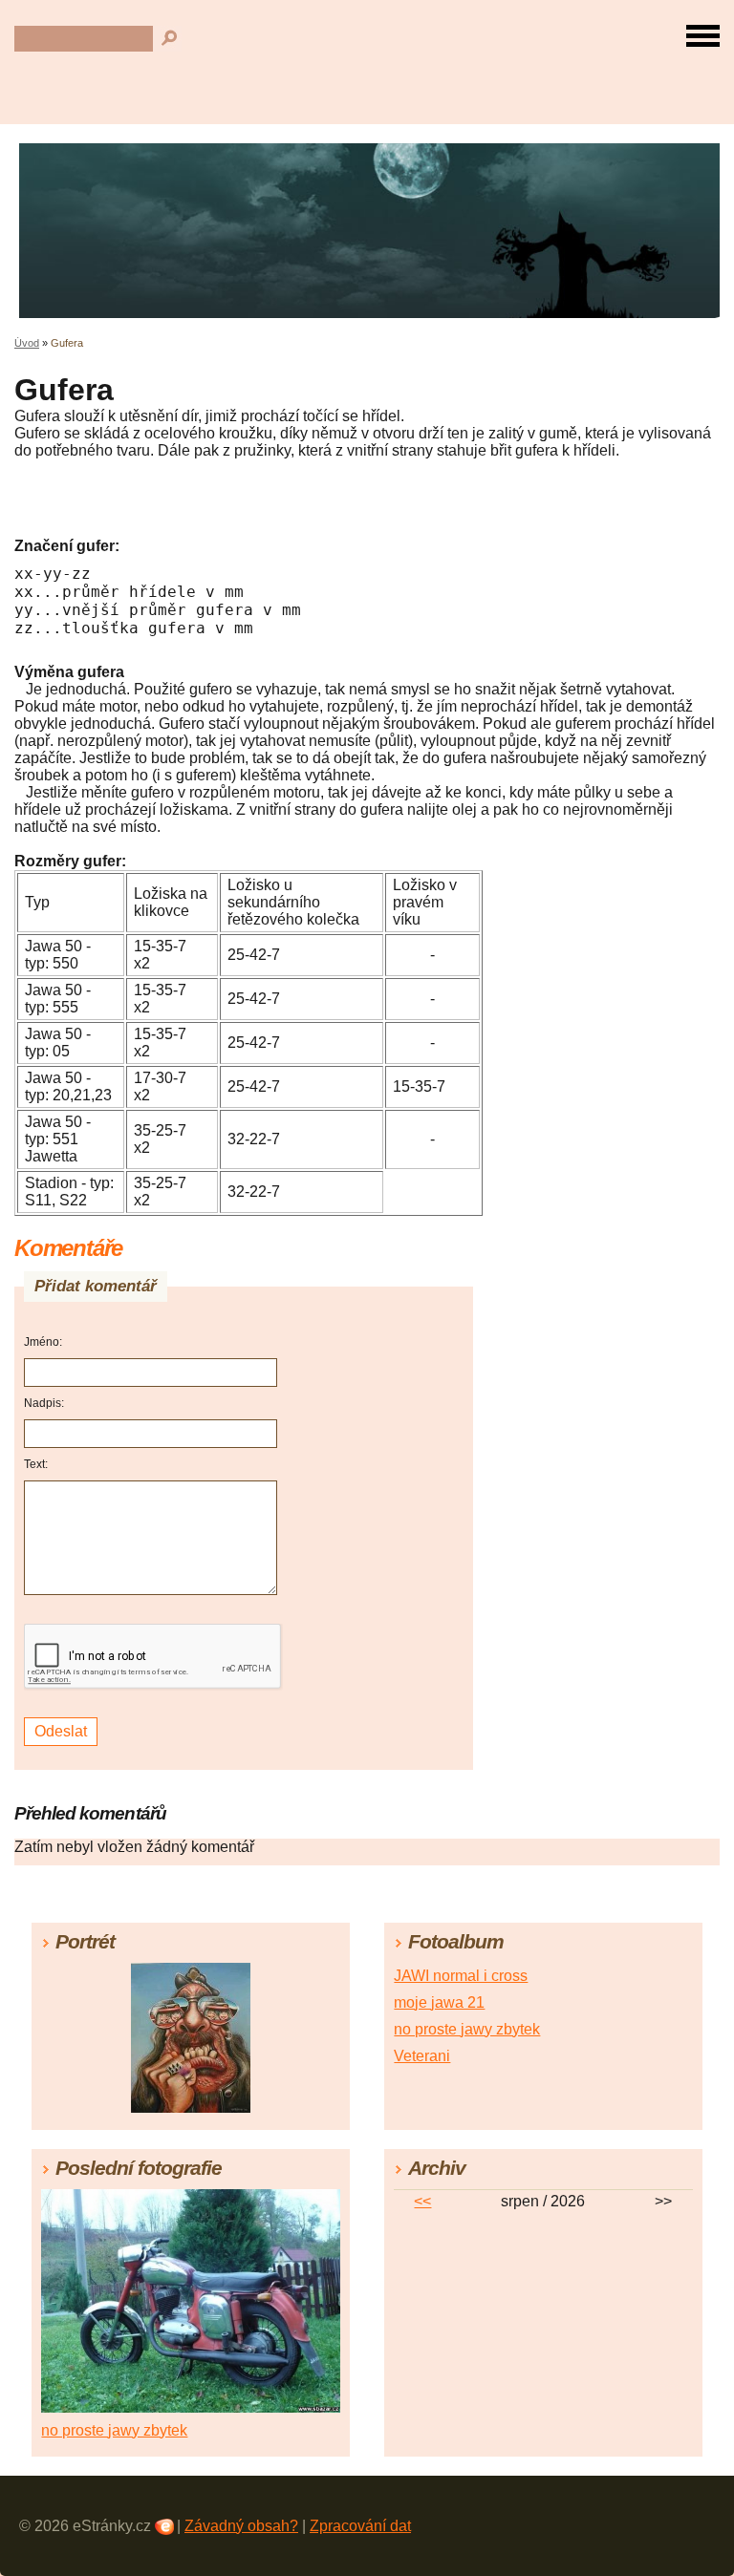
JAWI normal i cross (461, 1976)
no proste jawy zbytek (467, 2029)
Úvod (27, 343)
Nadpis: (44, 1403)
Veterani (422, 2056)
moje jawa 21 (439, 2002)
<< (422, 2201)
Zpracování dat (360, 2526)
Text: (36, 1464)
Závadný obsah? (241, 2526)
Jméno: (43, 1342)
